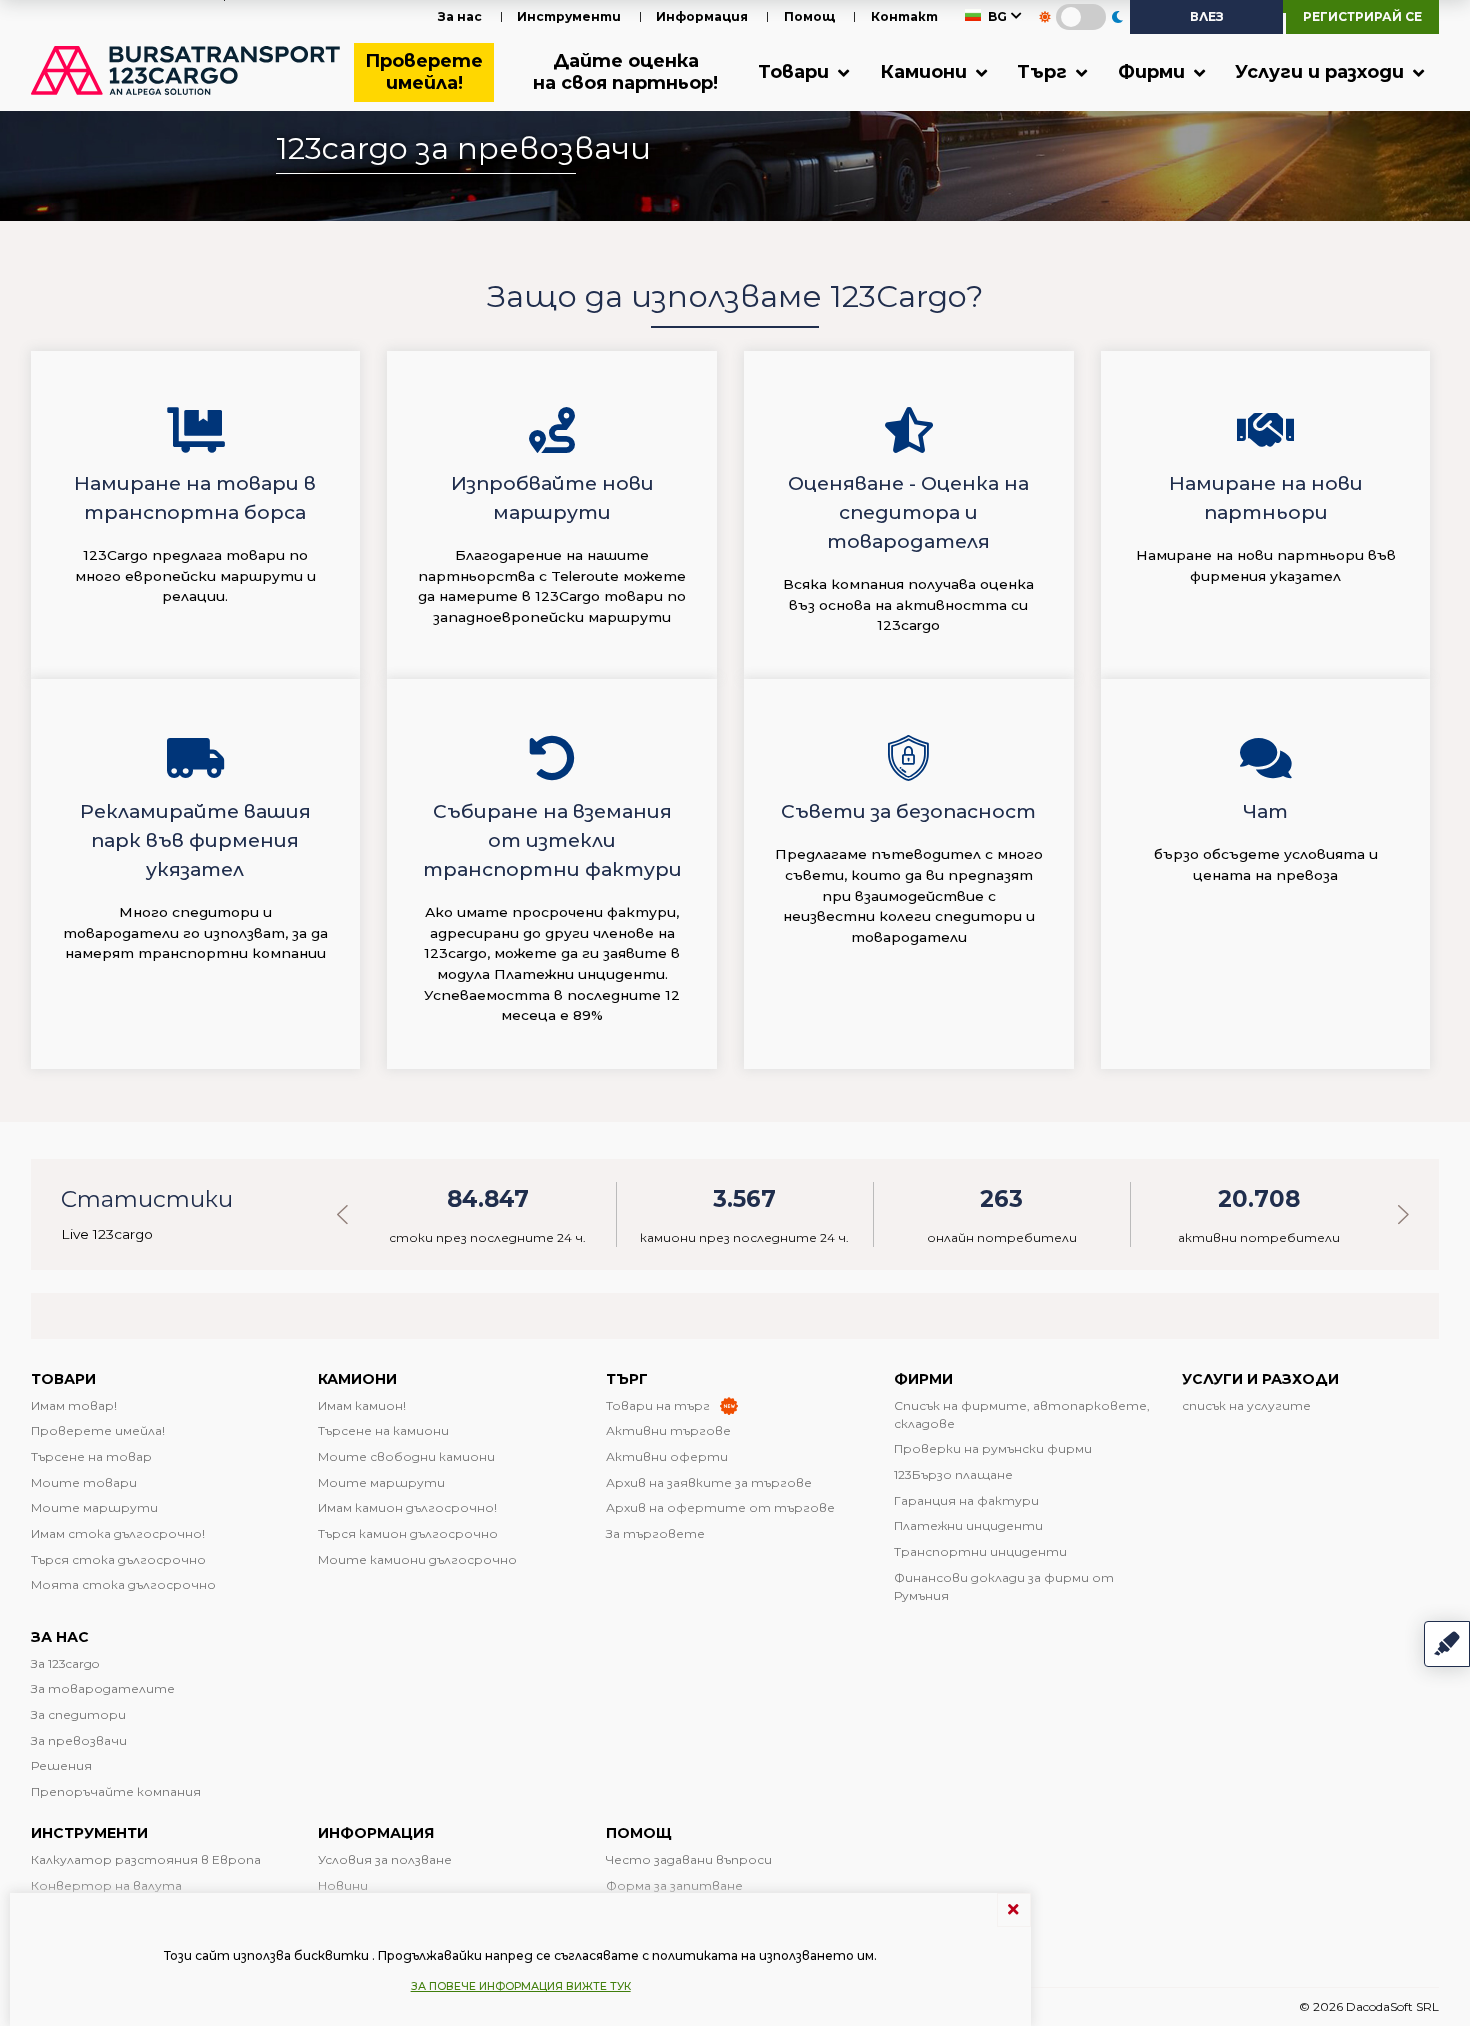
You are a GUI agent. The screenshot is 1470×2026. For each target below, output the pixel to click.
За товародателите (103, 1688)
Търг (1044, 72)
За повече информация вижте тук (521, 1986)
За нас (460, 16)
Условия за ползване (385, 1859)
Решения (61, 1765)
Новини (343, 1885)
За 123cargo (65, 1663)
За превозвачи (79, 1740)
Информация (702, 16)
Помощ (810, 16)
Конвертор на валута (106, 1885)
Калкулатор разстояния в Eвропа (146, 1859)
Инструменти (569, 16)
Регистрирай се (1362, 16)
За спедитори (78, 1714)
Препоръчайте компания (116, 1791)
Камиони (926, 72)
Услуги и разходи (1322, 72)
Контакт (904, 16)
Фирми (1154, 72)
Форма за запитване (674, 1885)
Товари (796, 72)
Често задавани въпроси (689, 1859)
